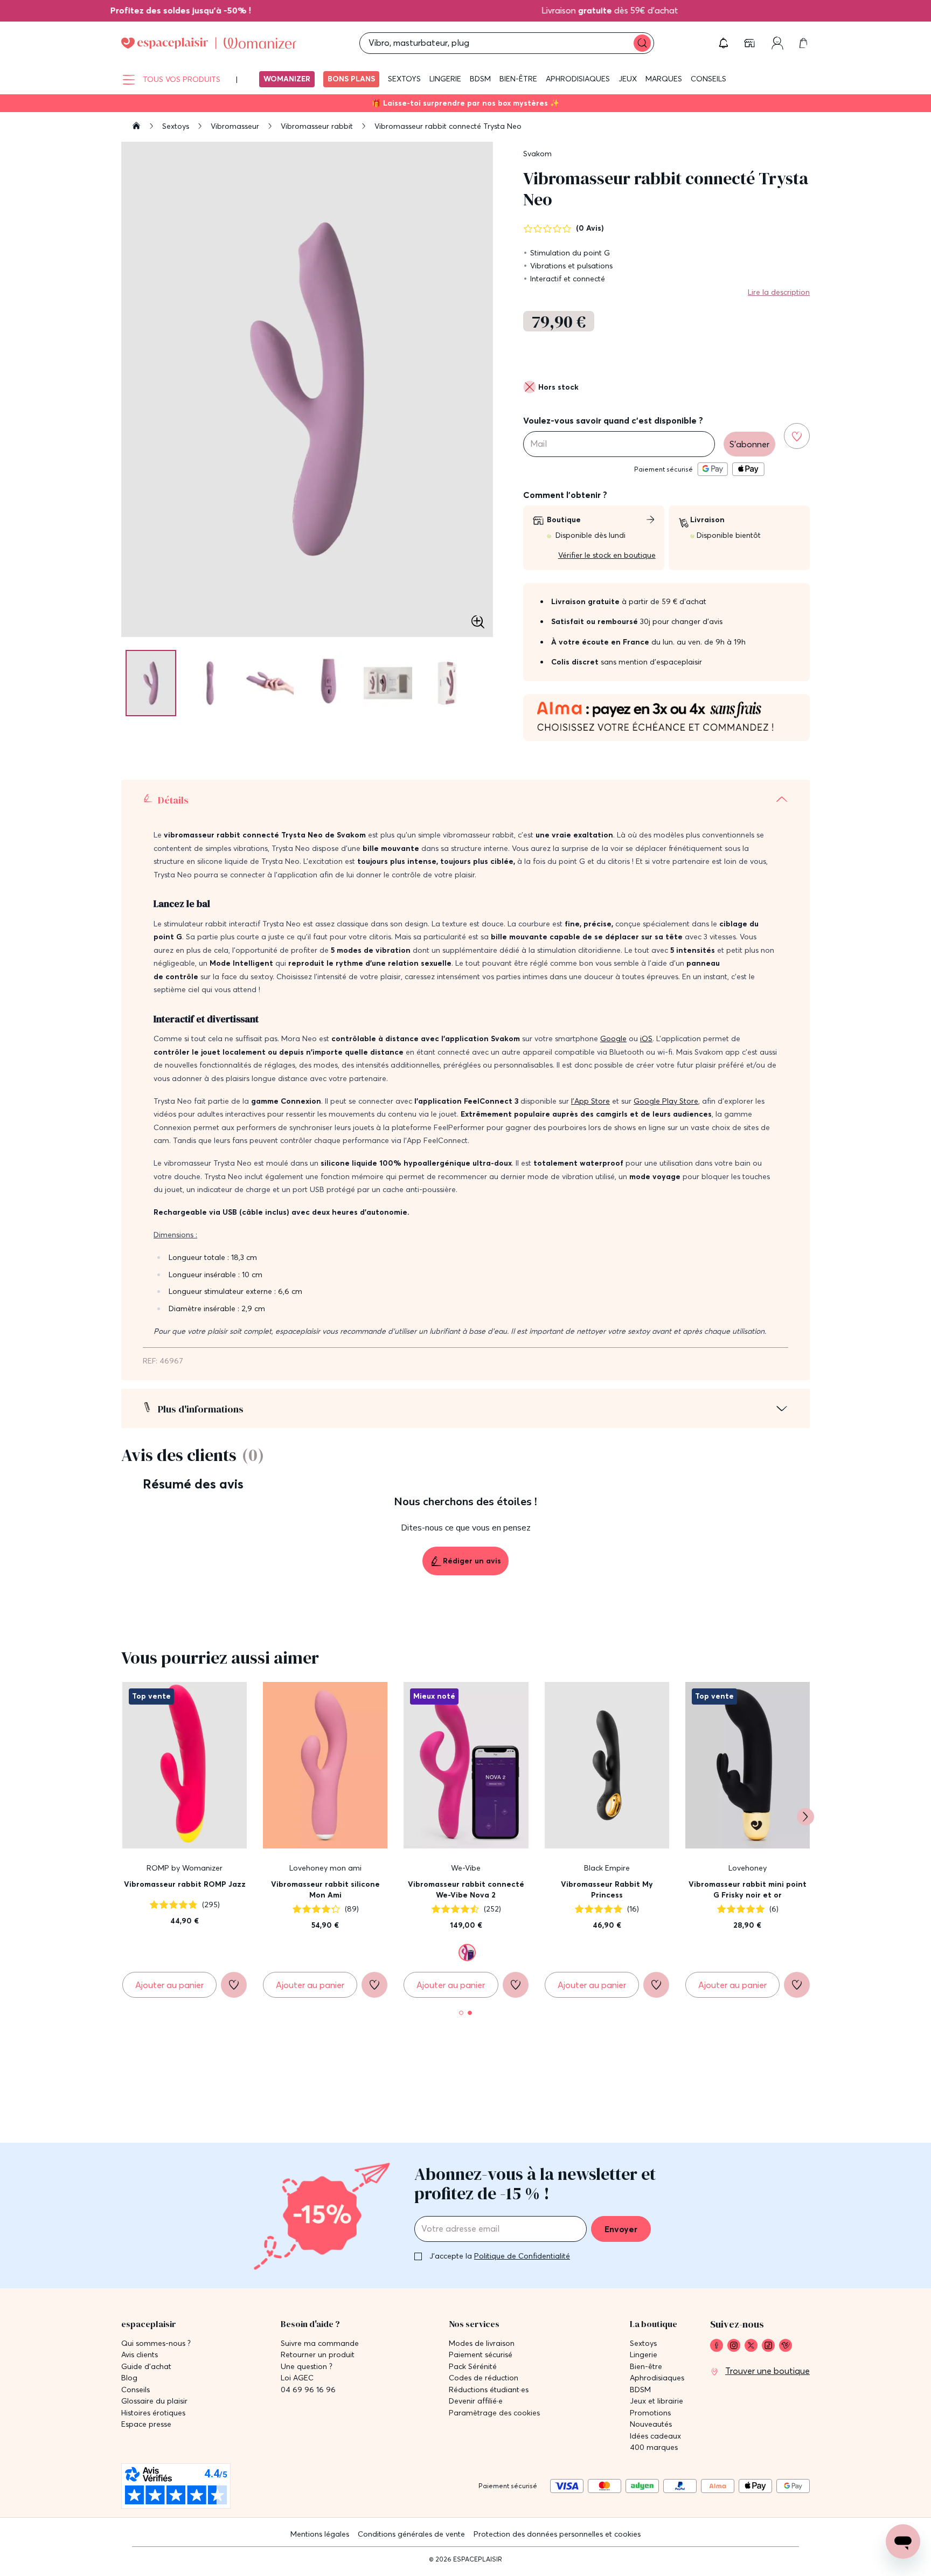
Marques (664, 79)
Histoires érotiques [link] (153, 2413)
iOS (646, 1038)
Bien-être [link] (646, 2367)
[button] (724, 43)
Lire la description (779, 292)
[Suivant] (805, 1817)
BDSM (480, 79)
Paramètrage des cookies (494, 2413)
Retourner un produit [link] (318, 2355)
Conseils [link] (136, 2390)
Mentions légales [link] (320, 2534)
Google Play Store (666, 1101)
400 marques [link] (654, 2447)
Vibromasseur (236, 126)
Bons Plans (351, 79)
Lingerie (445, 79)
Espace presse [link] (146, 2424)
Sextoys (404, 79)
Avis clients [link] (140, 2355)
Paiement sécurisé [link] (481, 2355)
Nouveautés (651, 2424)
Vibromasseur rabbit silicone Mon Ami (325, 1889)
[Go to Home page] (209, 43)
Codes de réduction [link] (484, 2378)
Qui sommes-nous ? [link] (156, 2343)
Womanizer (287, 79)
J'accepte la (500, 2256)
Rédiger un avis (472, 1561)
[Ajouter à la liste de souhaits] (797, 436)
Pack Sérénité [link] (473, 2367)
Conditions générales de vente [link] (411, 2534)
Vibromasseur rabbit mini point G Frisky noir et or (748, 1889)
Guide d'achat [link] (146, 2367)
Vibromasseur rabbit (318, 126)
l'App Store (590, 1101)
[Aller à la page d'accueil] (136, 127)
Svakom (537, 154)
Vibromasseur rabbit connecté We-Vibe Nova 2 (466, 1889)
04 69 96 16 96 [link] (308, 2390)
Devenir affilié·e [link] (476, 2401)
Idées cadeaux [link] (655, 2436)
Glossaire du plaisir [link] (154, 2401)
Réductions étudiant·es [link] (489, 2390)
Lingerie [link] (644, 2355)
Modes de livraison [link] (482, 2343)
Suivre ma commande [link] (320, 2343)
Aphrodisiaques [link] (657, 2378)
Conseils (708, 79)
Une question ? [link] (307, 2367)
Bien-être (518, 79)
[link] (158, 10)
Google (613, 1038)
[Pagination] (151, 683)
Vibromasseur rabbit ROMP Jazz (185, 1884)
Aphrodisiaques (578, 79)
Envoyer (621, 2229)
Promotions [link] (650, 2413)
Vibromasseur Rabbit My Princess (607, 1889)
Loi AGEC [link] (297, 2378)
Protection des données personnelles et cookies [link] (557, 2534)
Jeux (628, 79)
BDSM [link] (640, 2390)
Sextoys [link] (643, 2343)
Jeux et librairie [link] (656, 2401)
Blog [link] (129, 2378)
